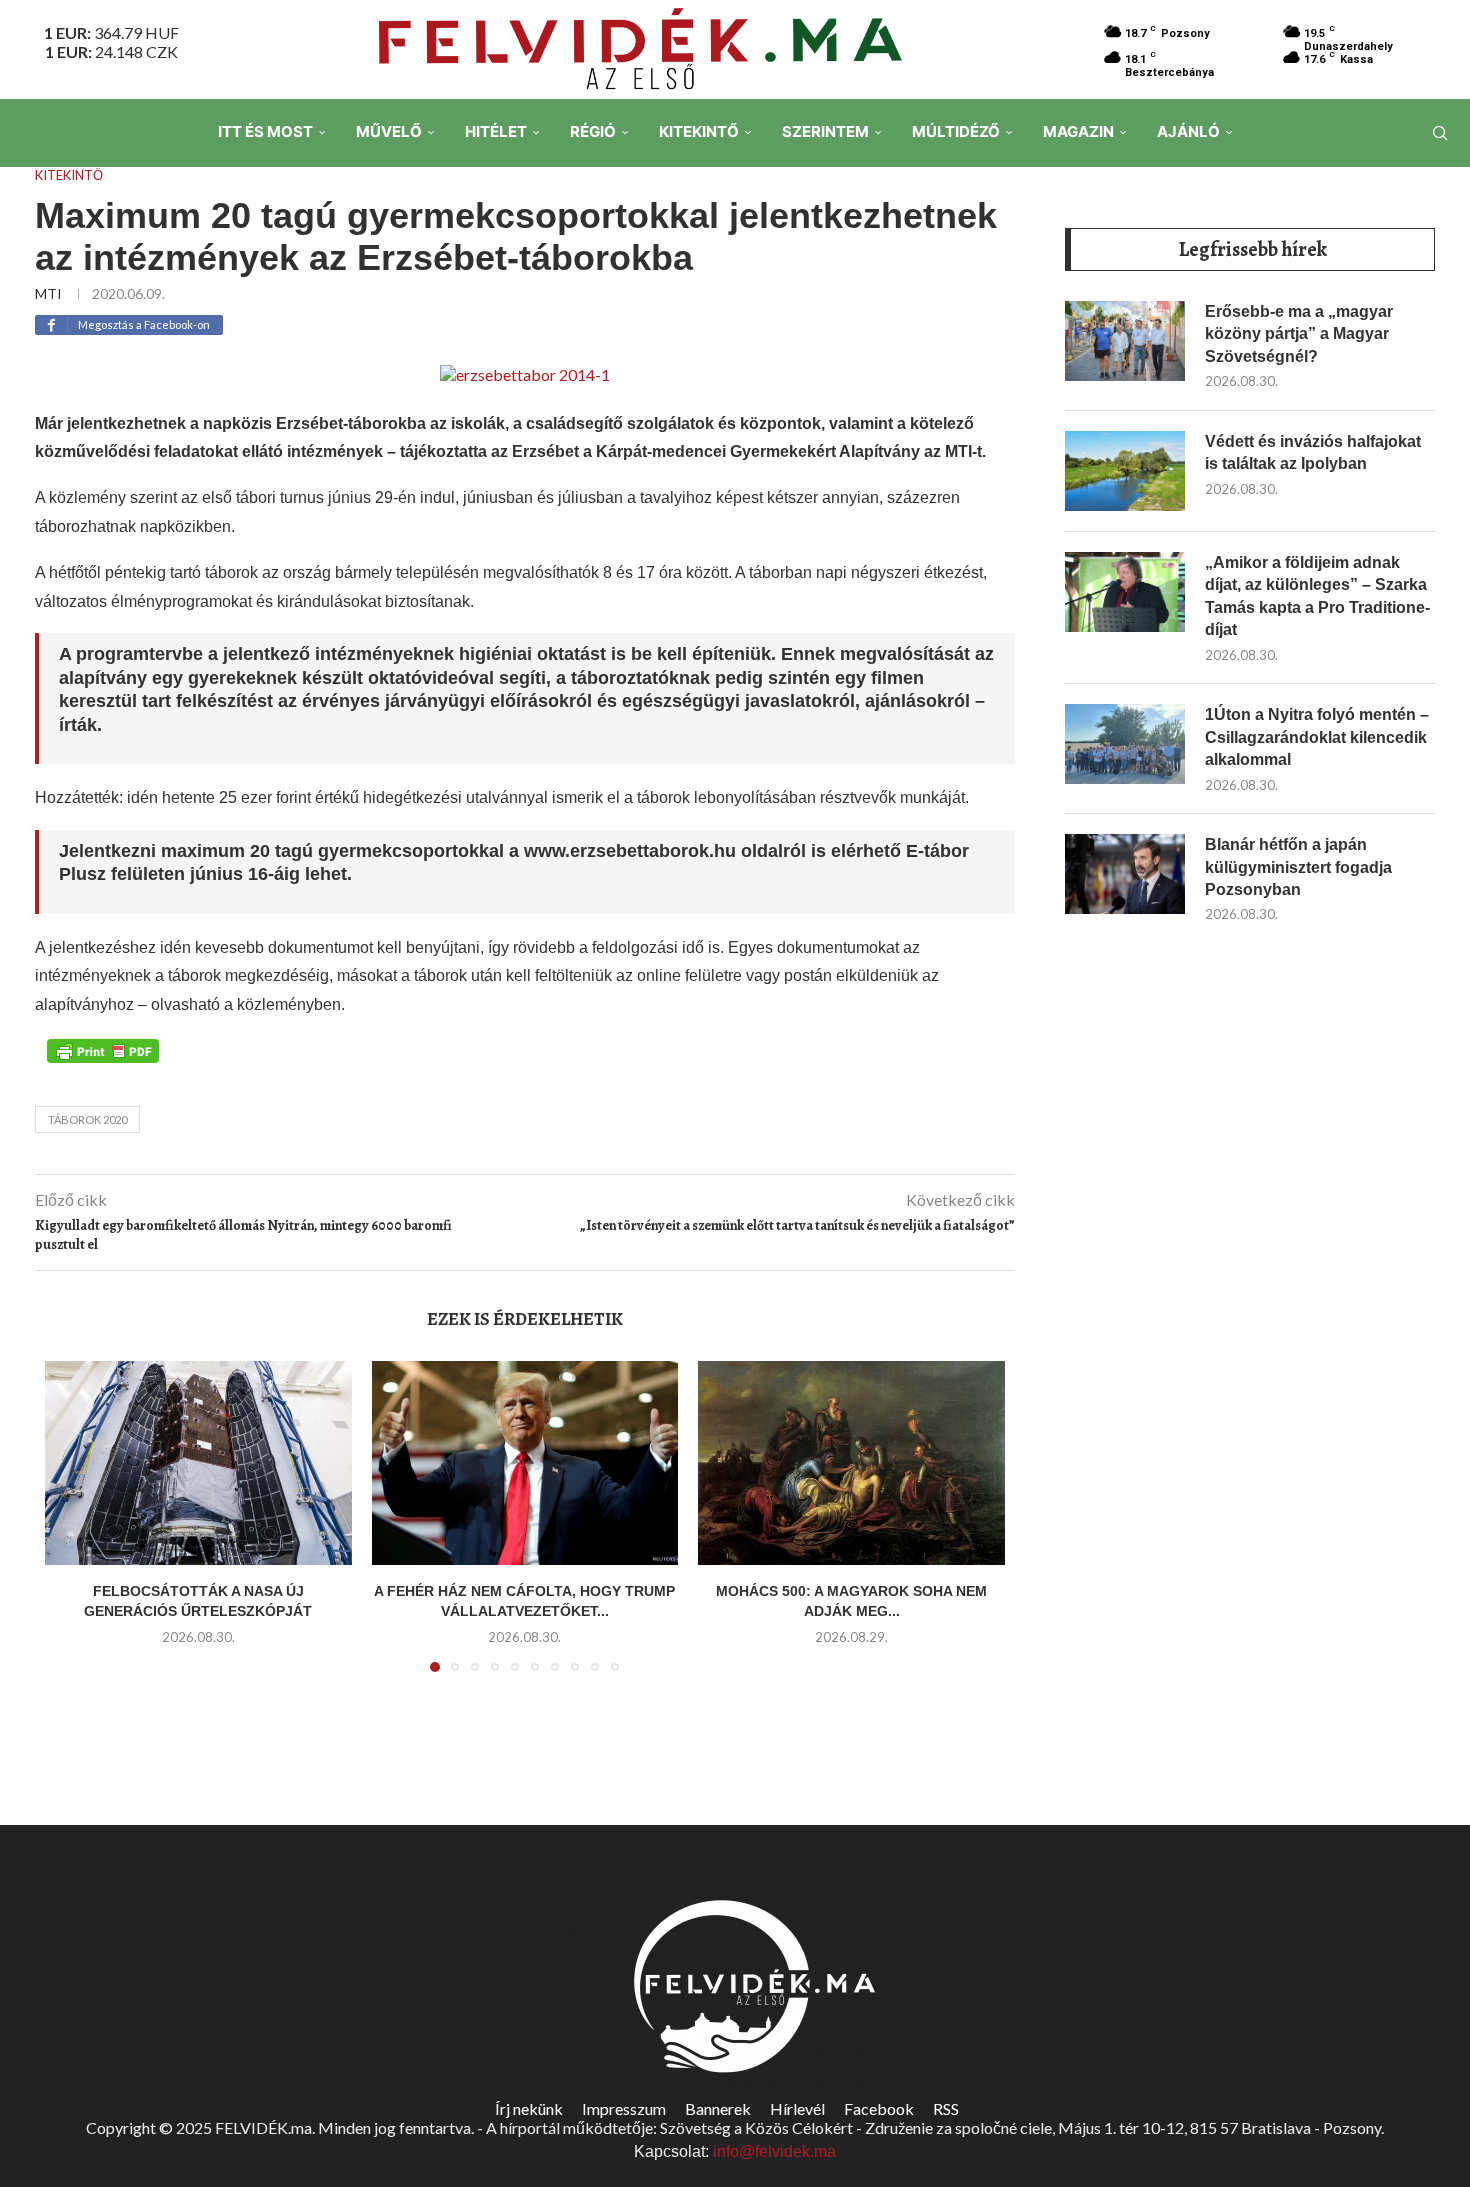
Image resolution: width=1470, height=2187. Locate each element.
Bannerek (718, 2108)
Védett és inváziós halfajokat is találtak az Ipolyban (1313, 452)
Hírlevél (797, 2108)
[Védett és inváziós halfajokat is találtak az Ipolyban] (1125, 471)
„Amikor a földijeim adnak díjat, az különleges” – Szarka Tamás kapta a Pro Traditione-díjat (1317, 596)
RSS (946, 2108)
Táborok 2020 (87, 1119)
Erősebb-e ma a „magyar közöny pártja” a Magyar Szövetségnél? (1299, 334)
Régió (593, 131)
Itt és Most (265, 131)
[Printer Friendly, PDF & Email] (103, 1050)
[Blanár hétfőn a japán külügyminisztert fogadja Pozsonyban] (1125, 874)
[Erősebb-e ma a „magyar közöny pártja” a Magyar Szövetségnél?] (1125, 341)
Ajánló (1188, 131)
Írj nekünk (529, 2108)
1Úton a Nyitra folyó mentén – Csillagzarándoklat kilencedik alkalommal (1317, 737)
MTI (48, 293)
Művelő (389, 131)
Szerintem (825, 131)
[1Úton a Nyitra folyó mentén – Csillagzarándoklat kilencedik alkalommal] (1125, 744)
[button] (72, 1528)
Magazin (1078, 131)
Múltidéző (956, 131)
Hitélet (496, 131)
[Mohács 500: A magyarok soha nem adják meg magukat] (851, 1463)
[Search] (1440, 133)
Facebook (879, 2108)
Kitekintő (699, 131)
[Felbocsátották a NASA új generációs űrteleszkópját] (198, 1463)
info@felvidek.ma (774, 2151)
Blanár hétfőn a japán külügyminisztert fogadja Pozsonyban (1298, 867)
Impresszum (624, 2108)
